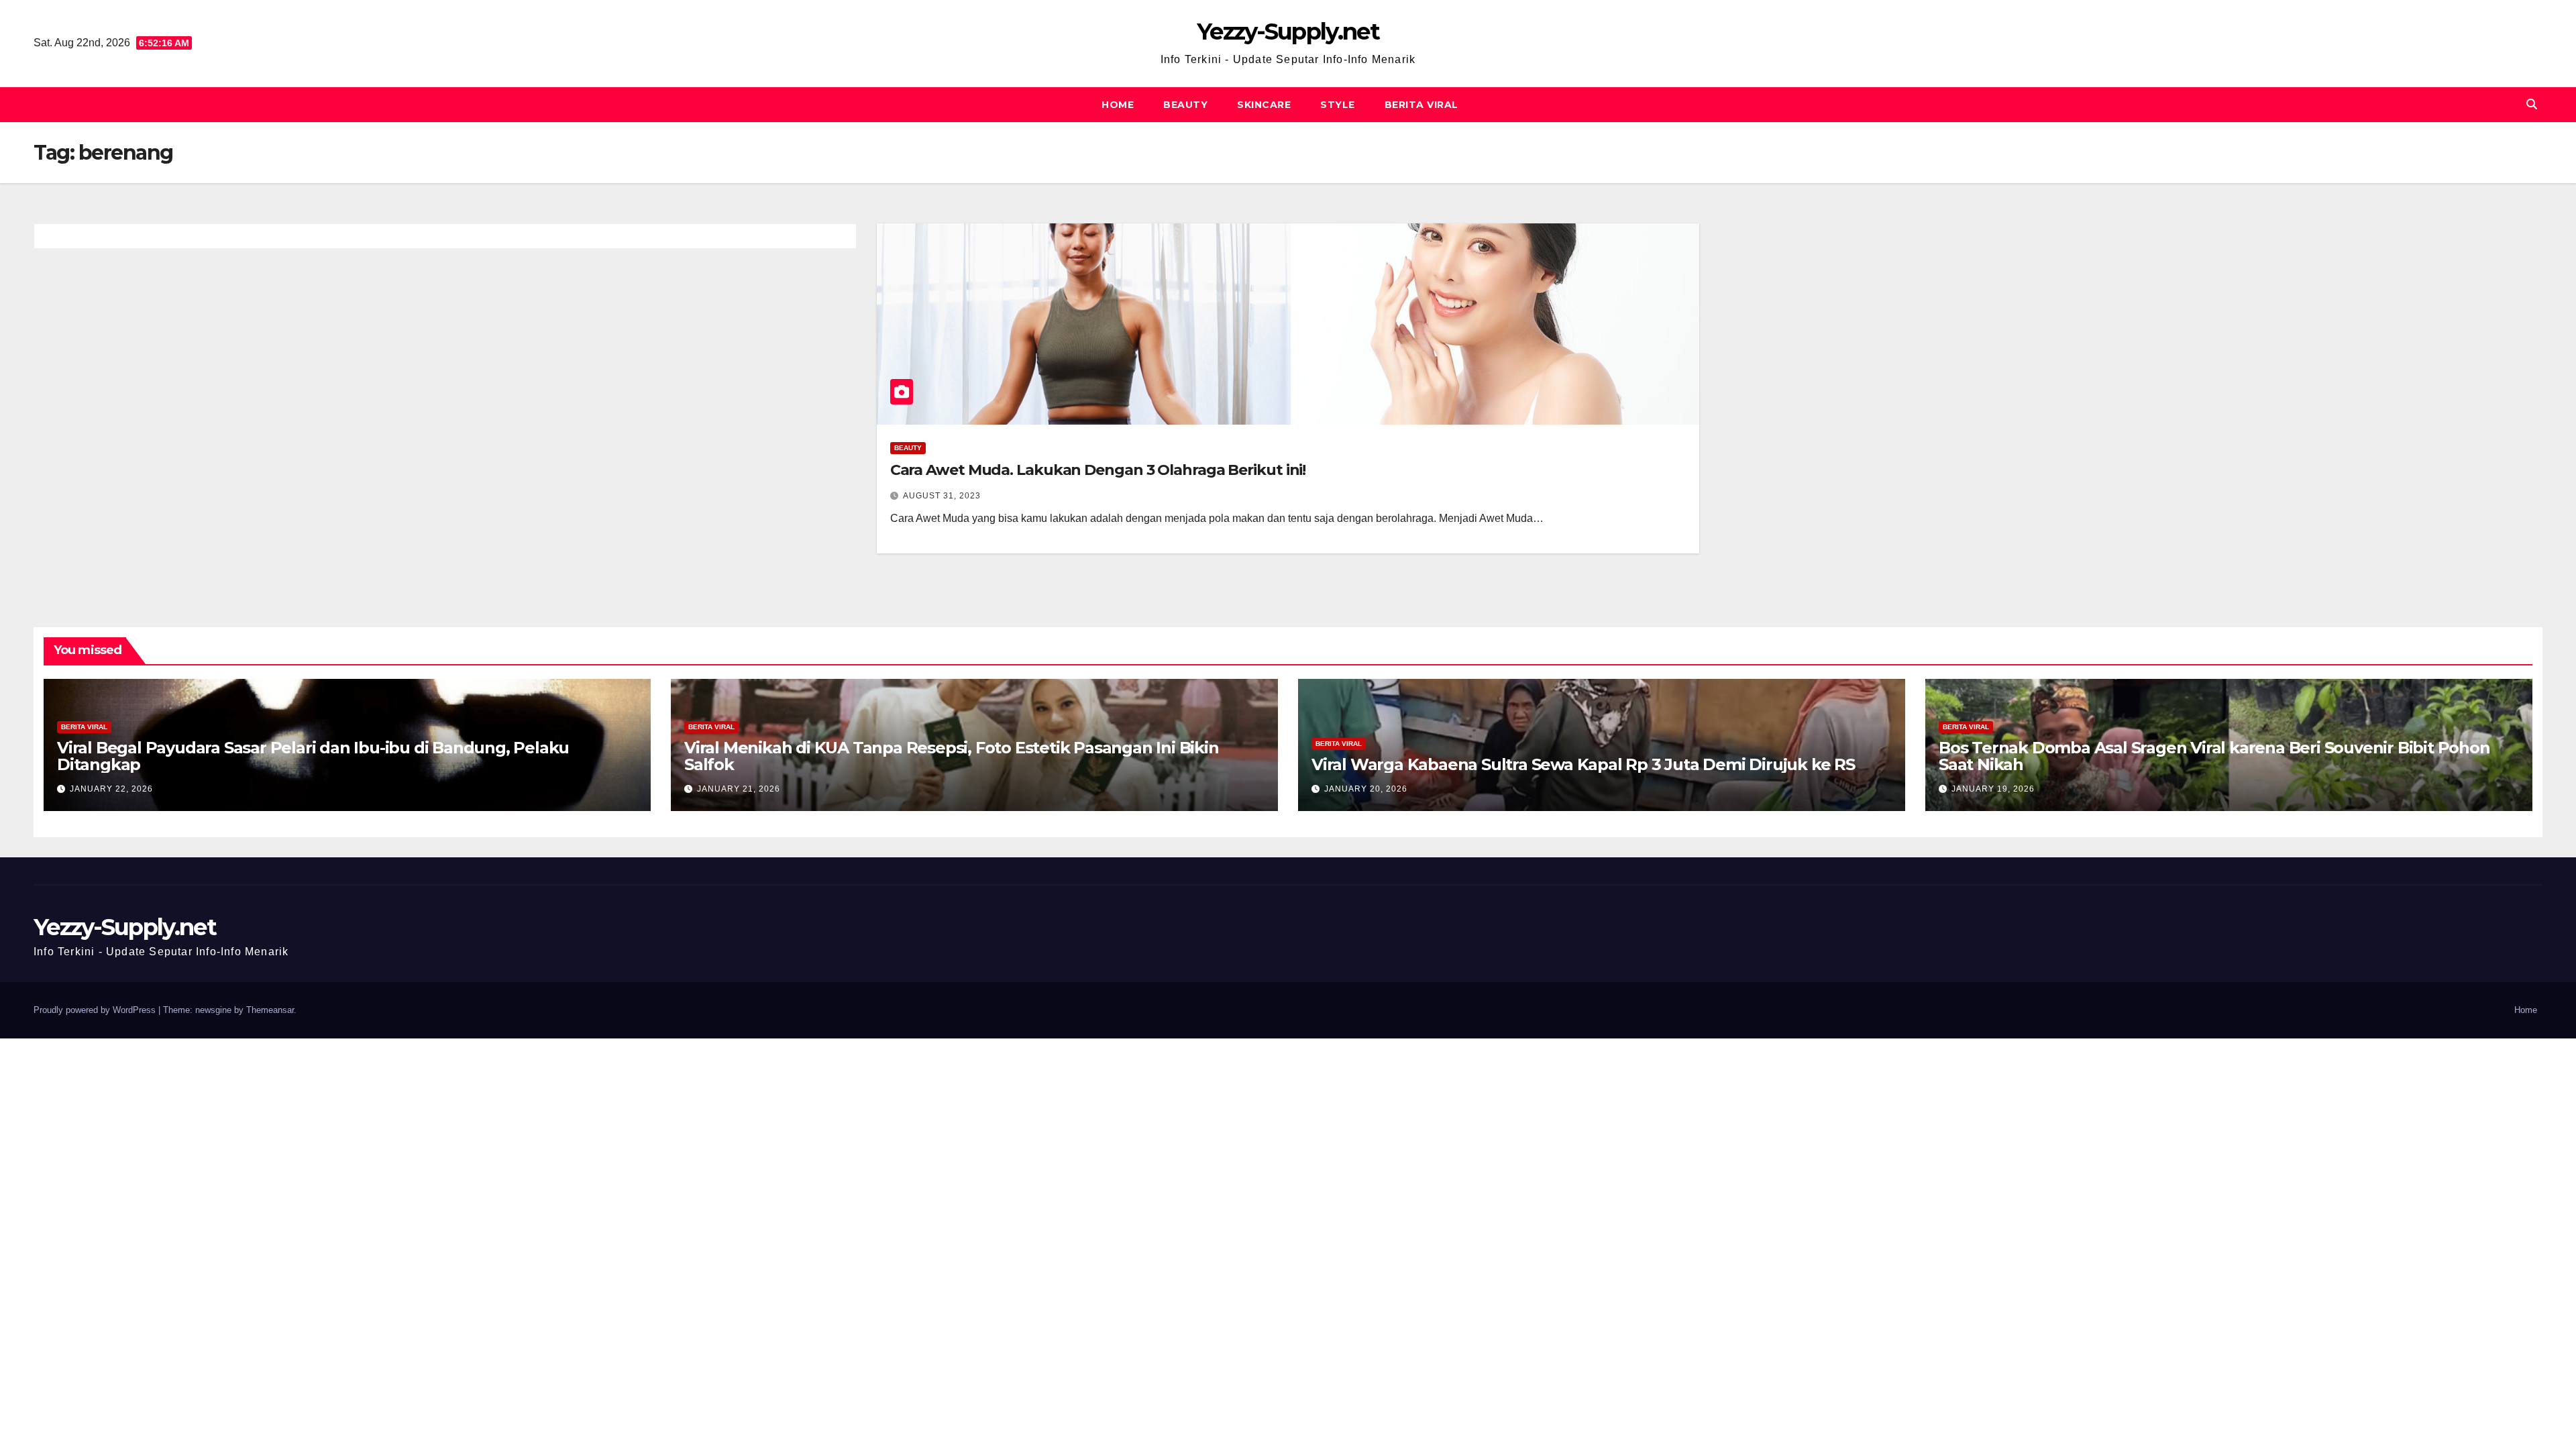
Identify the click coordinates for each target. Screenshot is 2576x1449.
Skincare (1264, 105)
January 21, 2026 (739, 789)
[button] (2532, 104)
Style (1338, 105)
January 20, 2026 (1366, 789)
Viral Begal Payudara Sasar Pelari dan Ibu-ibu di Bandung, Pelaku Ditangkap (313, 756)
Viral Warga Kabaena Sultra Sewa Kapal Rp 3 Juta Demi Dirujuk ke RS (1583, 764)
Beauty (1185, 105)
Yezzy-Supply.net (1288, 32)
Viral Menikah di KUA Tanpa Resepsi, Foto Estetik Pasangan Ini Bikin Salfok (952, 756)
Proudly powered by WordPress (96, 1010)
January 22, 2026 (111, 789)
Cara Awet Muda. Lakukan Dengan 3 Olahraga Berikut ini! (1098, 470)
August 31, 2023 (942, 496)
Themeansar (270, 1010)
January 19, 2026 (1993, 789)
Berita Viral (1421, 105)
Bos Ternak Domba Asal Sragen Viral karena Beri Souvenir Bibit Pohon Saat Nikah (2214, 756)
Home (1118, 105)
